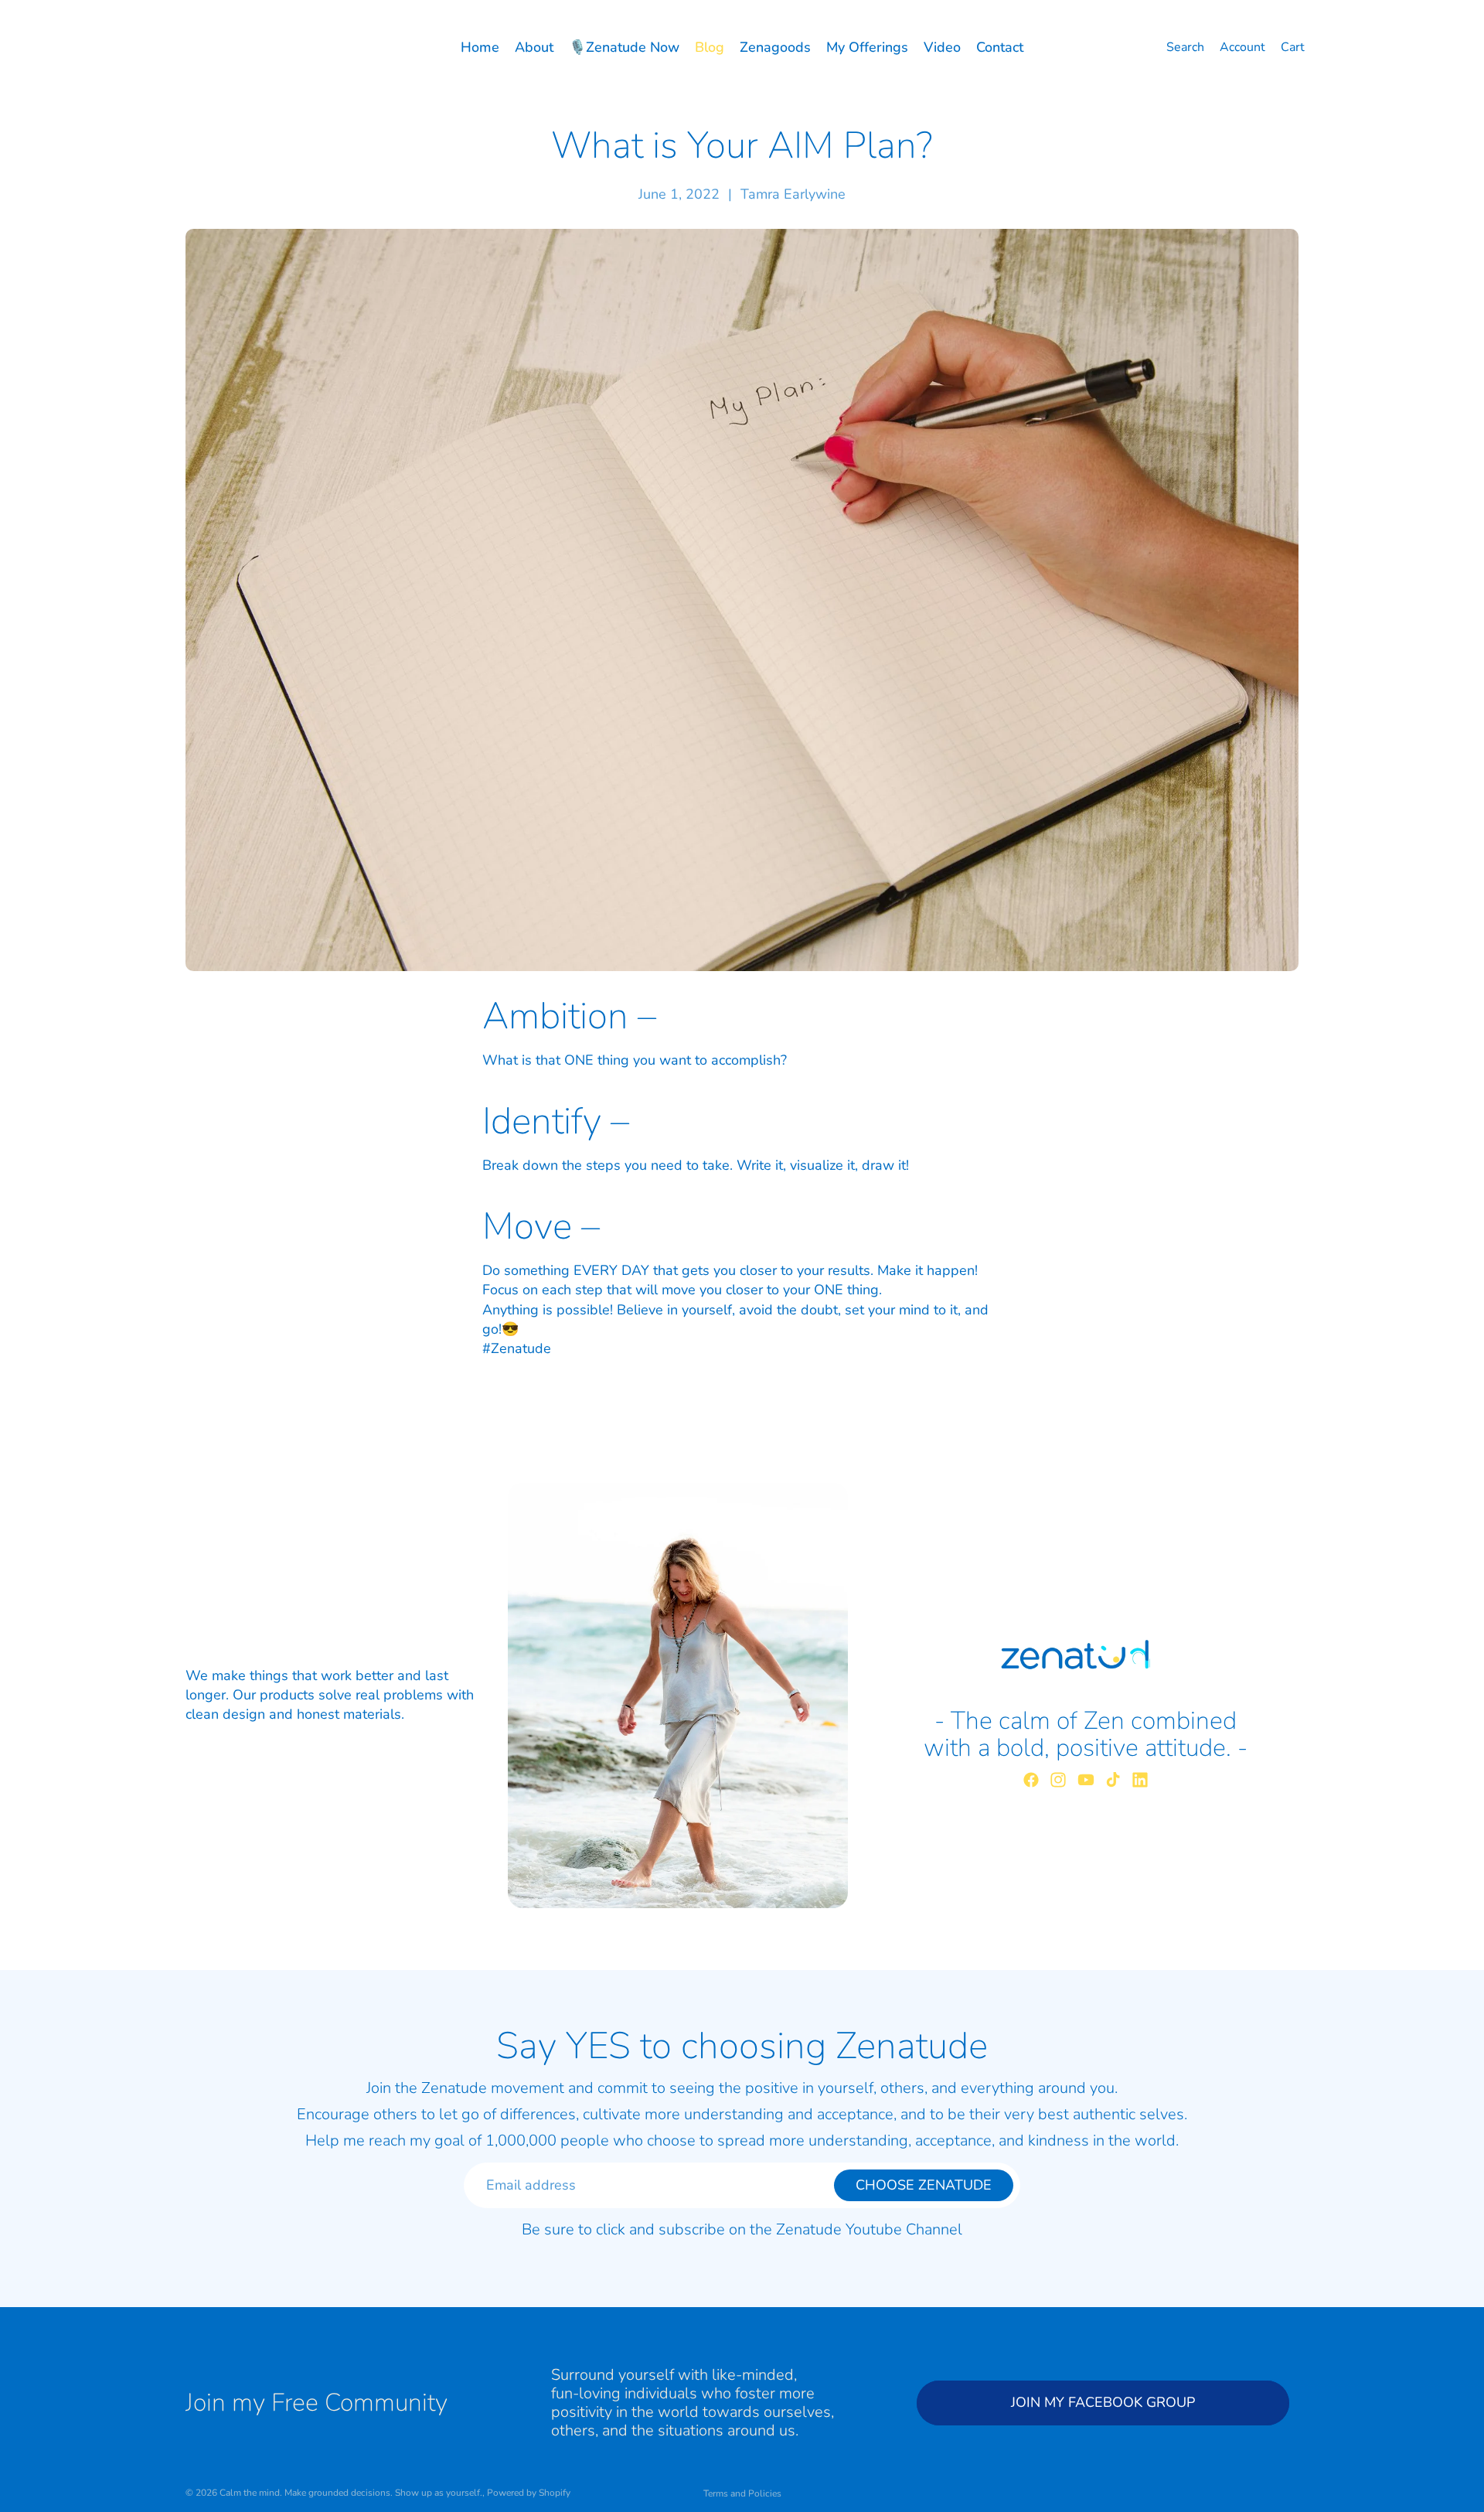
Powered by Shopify (529, 2493)
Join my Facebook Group (1103, 2403)
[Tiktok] (1113, 1780)
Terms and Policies (742, 2493)
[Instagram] (1058, 1780)
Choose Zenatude (924, 2185)
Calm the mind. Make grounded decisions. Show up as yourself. (351, 2493)
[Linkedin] (1140, 1780)
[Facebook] (1031, 1780)
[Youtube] (1086, 1780)
